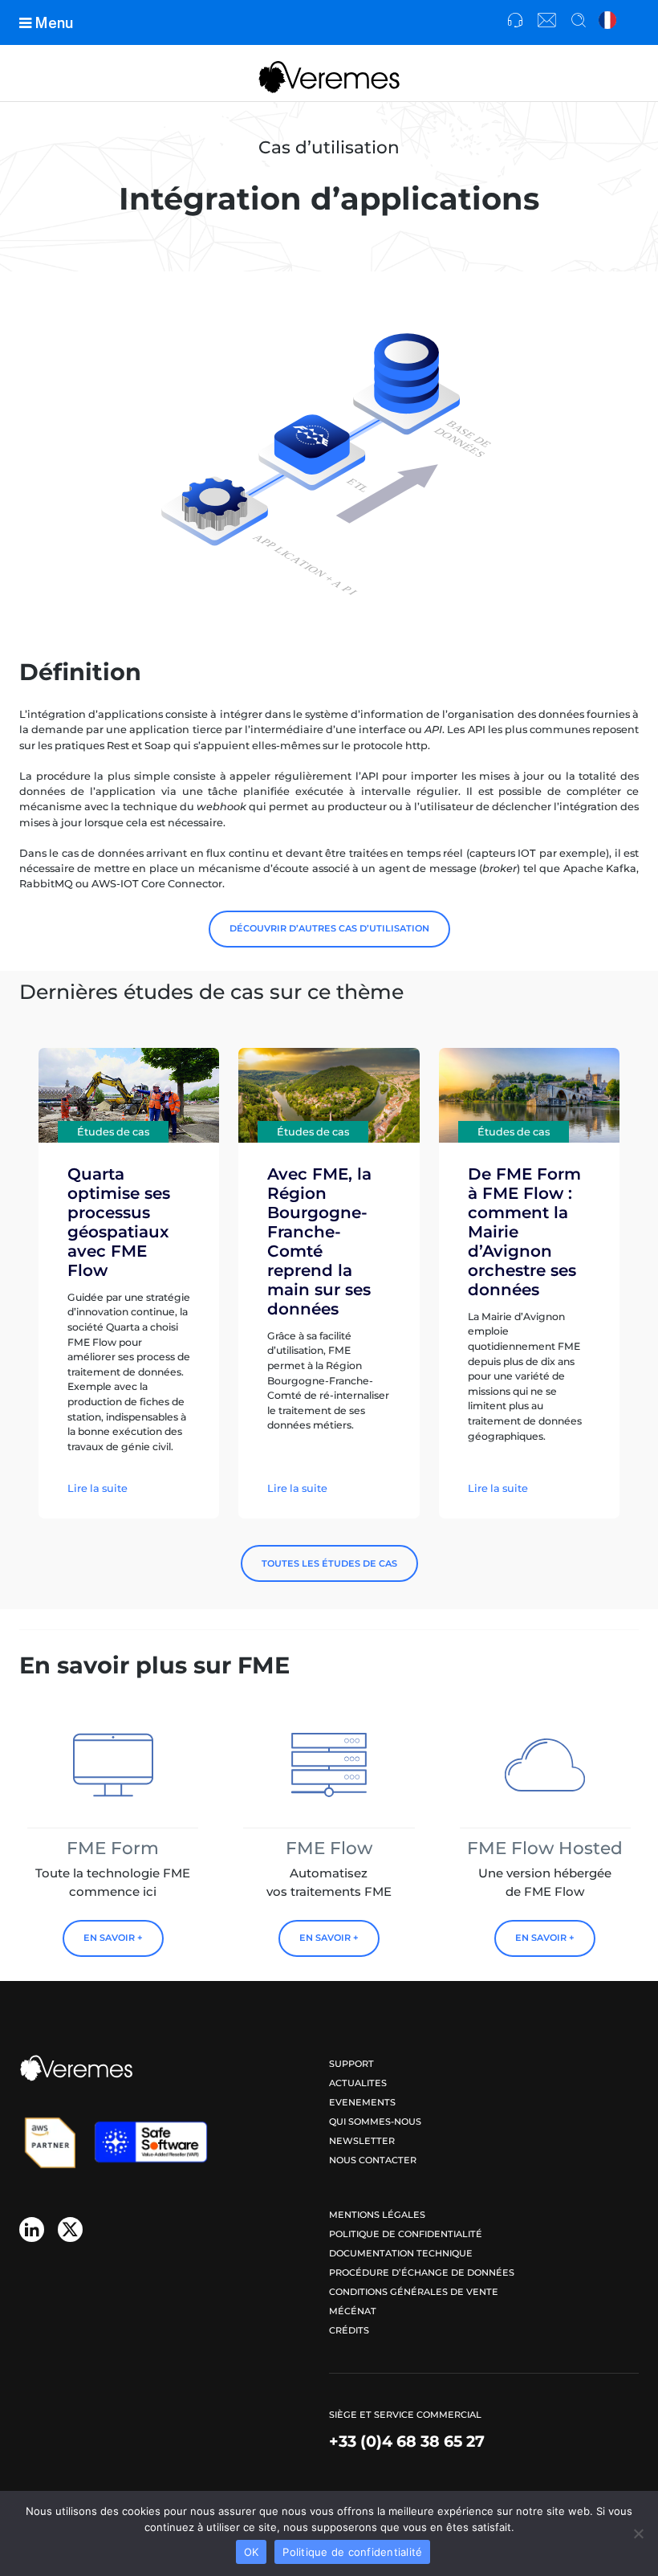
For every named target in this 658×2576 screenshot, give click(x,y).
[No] (638, 2533)
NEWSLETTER (362, 2141)
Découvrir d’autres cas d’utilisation (329, 928)
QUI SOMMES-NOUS (375, 2122)
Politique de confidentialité (406, 2234)
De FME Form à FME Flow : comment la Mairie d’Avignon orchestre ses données (524, 1232)
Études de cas (113, 1132)
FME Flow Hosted (545, 1848)
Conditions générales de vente (414, 2292)
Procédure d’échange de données (422, 2272)
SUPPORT (351, 2064)
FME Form (113, 1848)
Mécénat (353, 2311)
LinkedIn (32, 2230)
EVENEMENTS (362, 2102)
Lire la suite (97, 1488)
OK (252, 2552)
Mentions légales (377, 2215)
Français (608, 21)
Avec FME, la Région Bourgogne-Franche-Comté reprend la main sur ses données (319, 1241)
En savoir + (113, 1938)
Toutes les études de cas (329, 1563)
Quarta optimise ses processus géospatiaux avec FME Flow (119, 1222)
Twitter (70, 2230)
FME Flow (329, 1848)
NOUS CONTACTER (373, 2160)
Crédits (349, 2330)
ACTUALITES (358, 2083)
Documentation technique (401, 2253)
